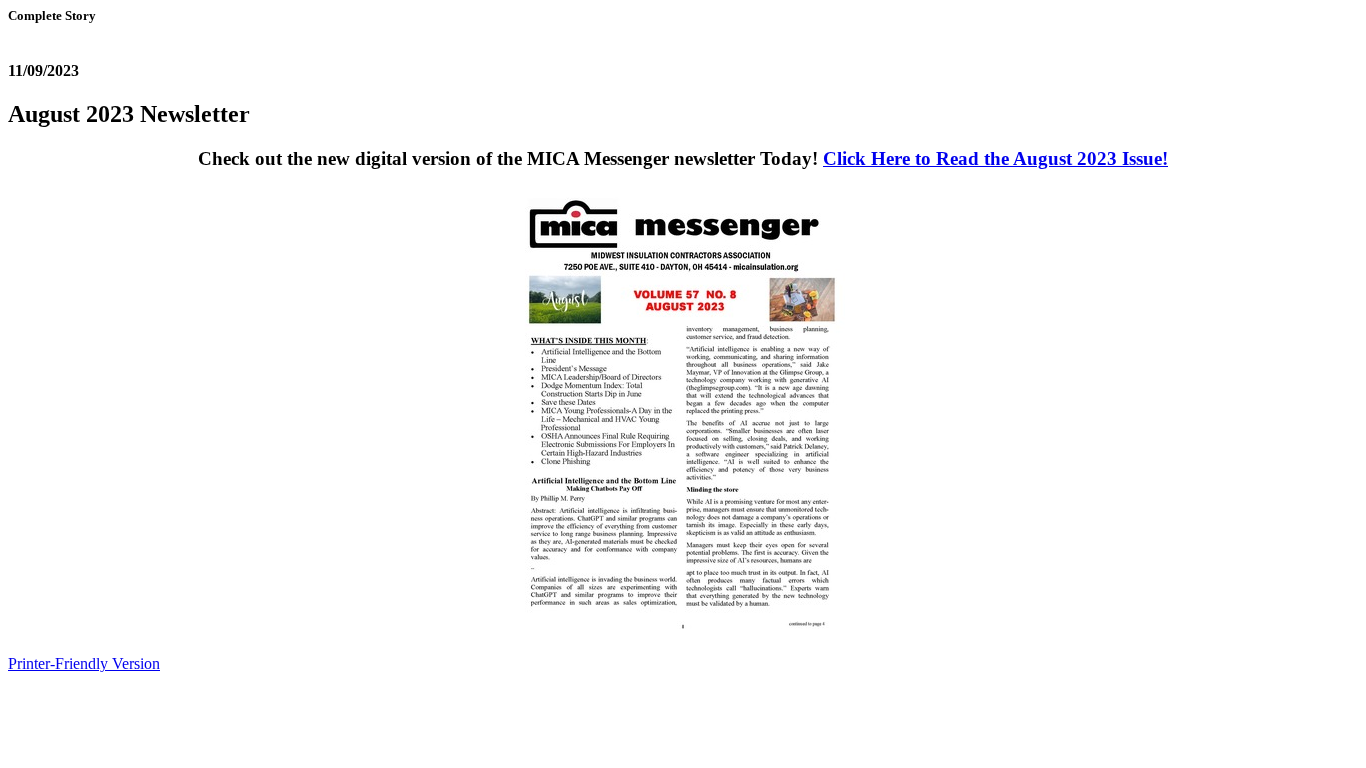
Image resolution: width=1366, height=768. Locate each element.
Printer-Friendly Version (84, 663)
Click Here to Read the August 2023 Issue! (995, 158)
